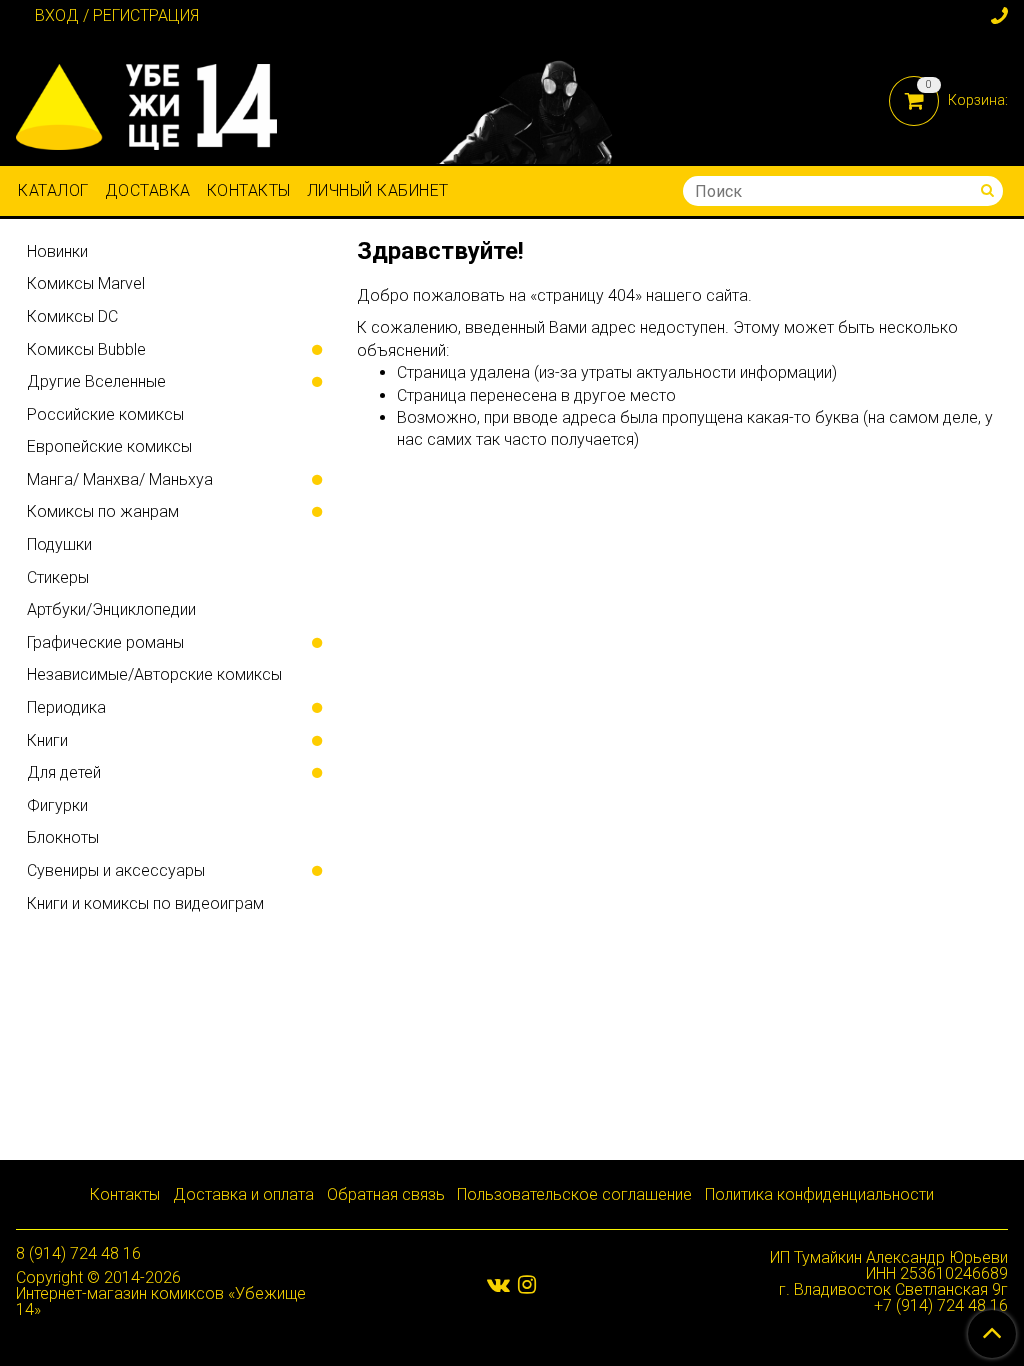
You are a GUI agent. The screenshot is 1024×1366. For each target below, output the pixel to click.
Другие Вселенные (96, 381)
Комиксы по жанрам (103, 511)
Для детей (64, 772)
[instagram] (527, 1284)
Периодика (66, 707)
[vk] (498, 1284)
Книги (47, 740)
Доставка (148, 190)
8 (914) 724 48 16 (78, 1253)
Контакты (249, 190)
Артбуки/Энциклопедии (111, 609)
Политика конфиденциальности (819, 1194)
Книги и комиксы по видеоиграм (145, 903)
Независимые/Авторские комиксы (154, 674)
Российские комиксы (105, 414)
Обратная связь (386, 1194)
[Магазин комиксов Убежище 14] (146, 102)
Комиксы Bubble (86, 349)
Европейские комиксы (109, 446)
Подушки (59, 544)
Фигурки (57, 805)
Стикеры (58, 577)
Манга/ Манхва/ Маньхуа (120, 479)
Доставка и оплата (243, 1194)
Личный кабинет (378, 190)
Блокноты (63, 837)
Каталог (53, 190)
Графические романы (105, 642)
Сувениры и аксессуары (116, 870)
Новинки (57, 251)
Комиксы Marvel (86, 283)
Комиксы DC (72, 316)
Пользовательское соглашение (574, 1194)
